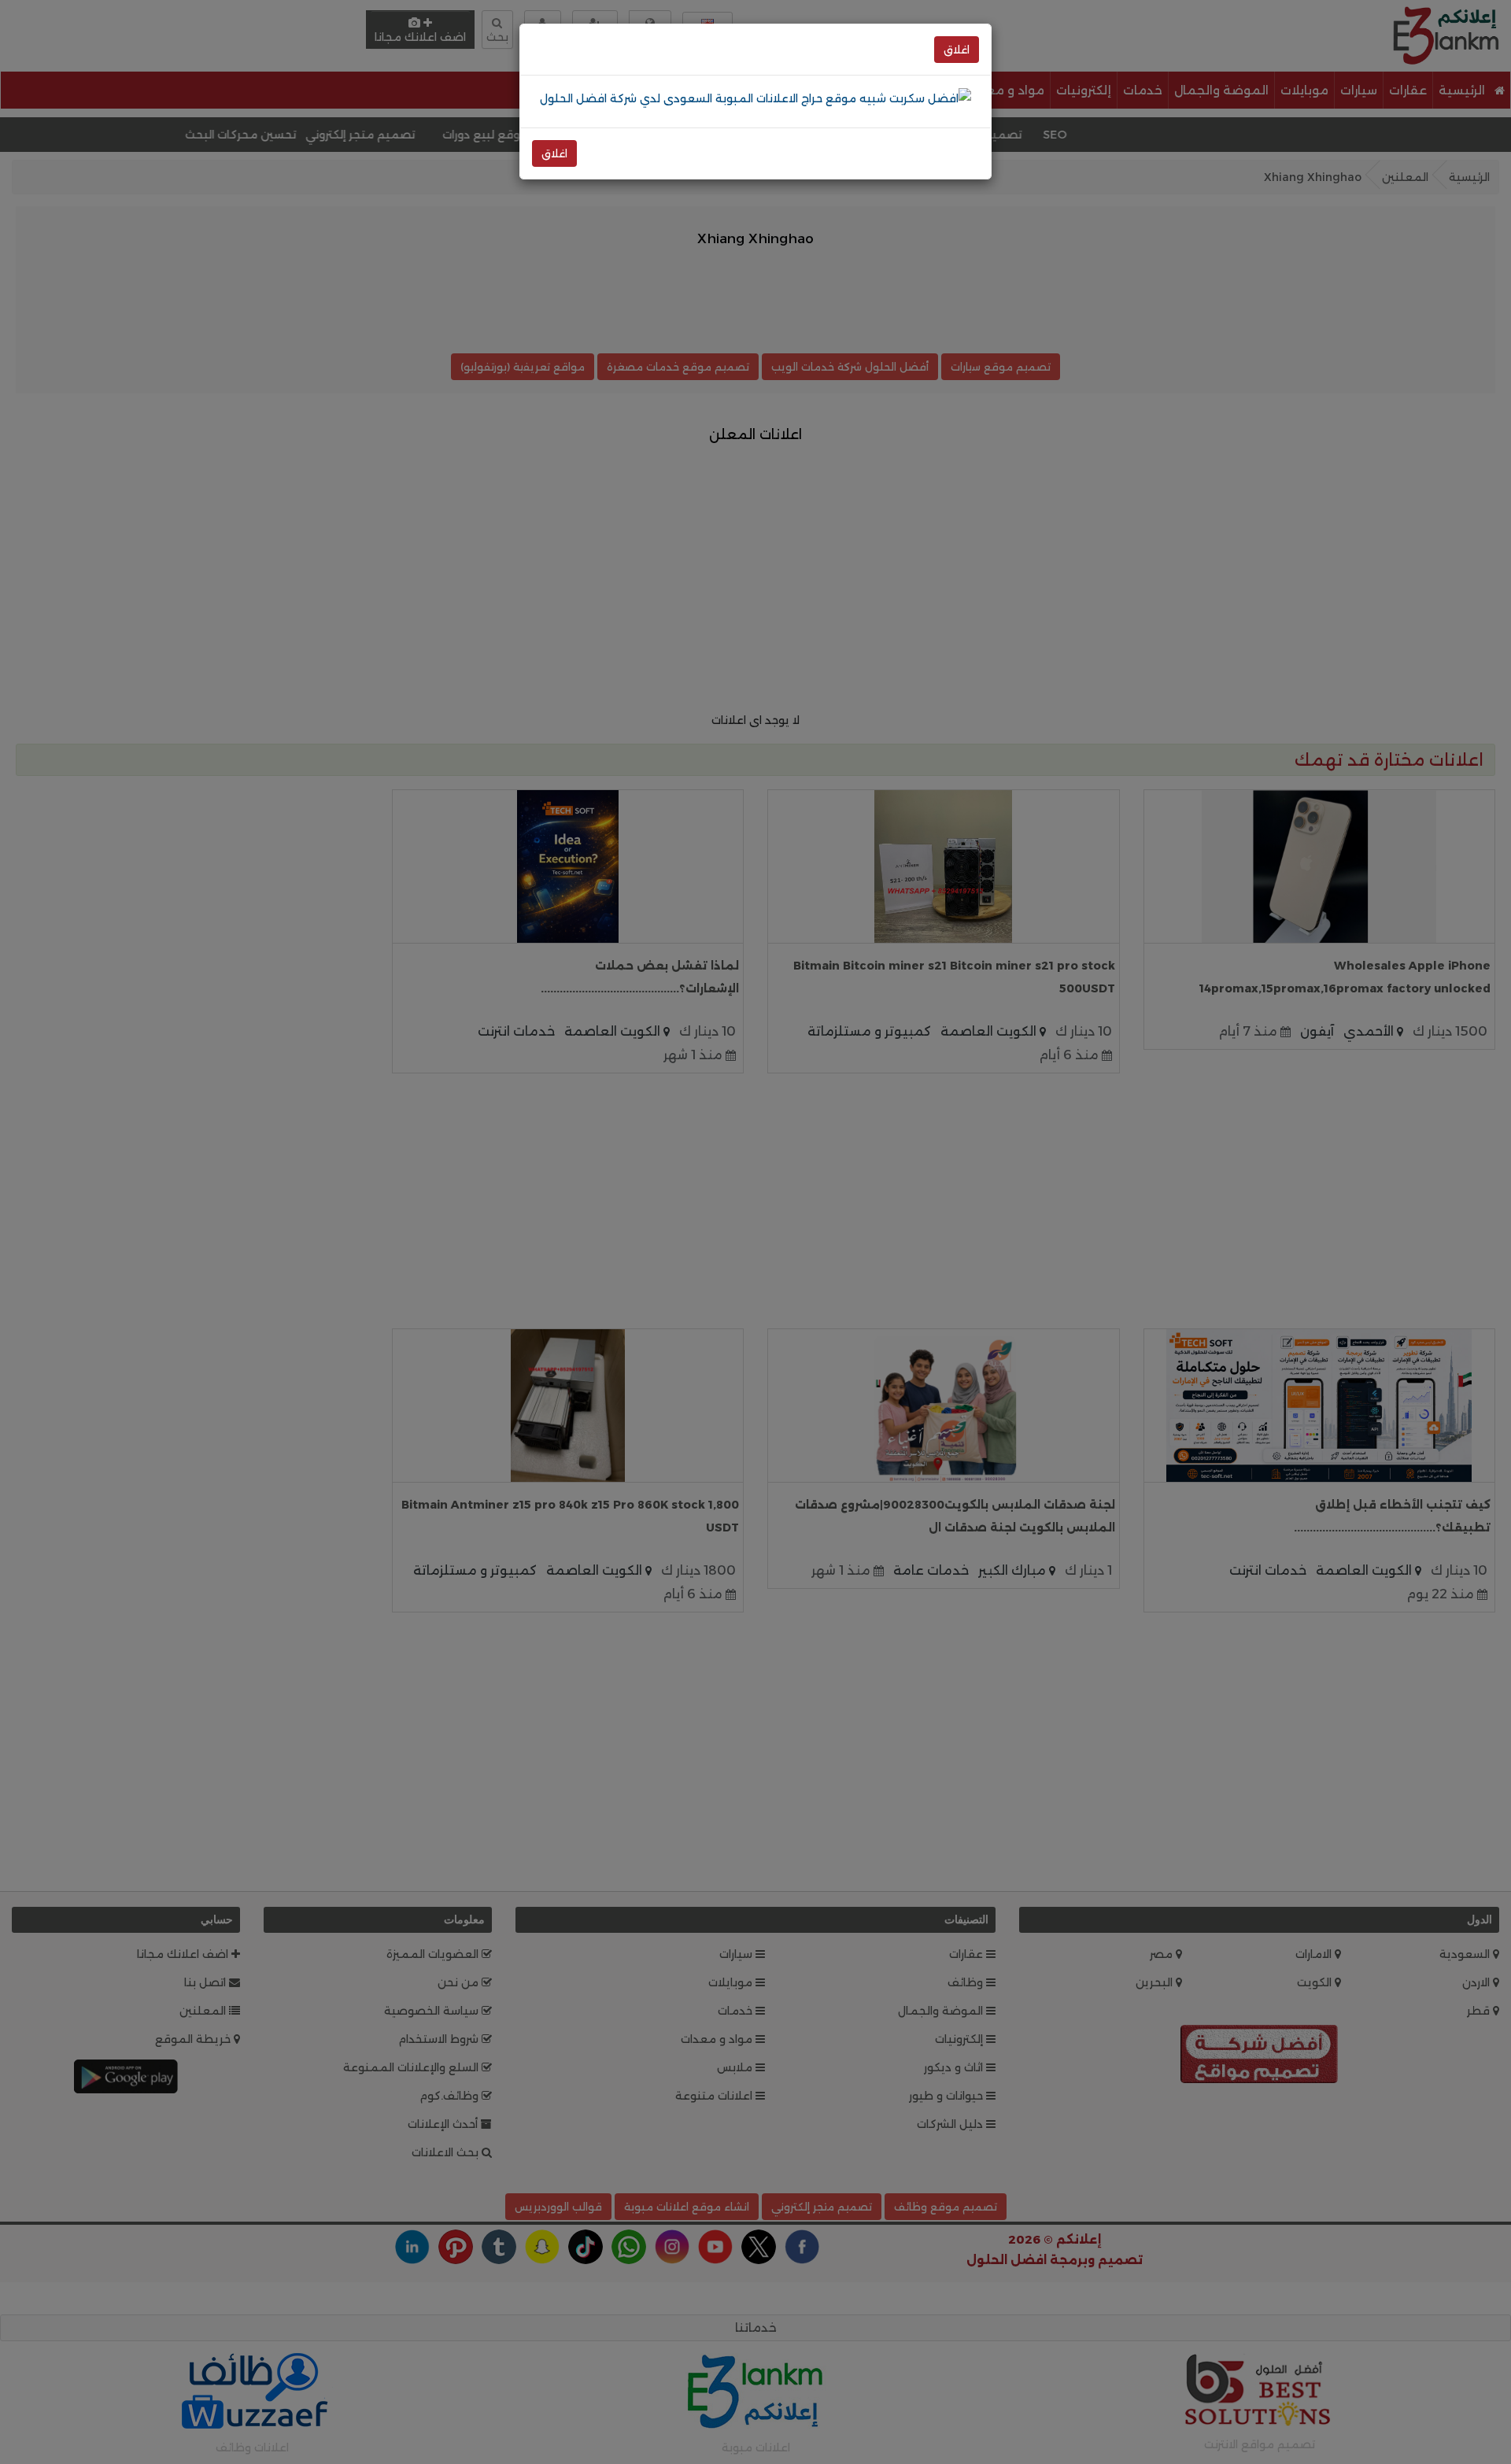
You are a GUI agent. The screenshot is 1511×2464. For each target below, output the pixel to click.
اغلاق (957, 50)
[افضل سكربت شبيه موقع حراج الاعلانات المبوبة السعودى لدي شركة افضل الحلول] (755, 98)
